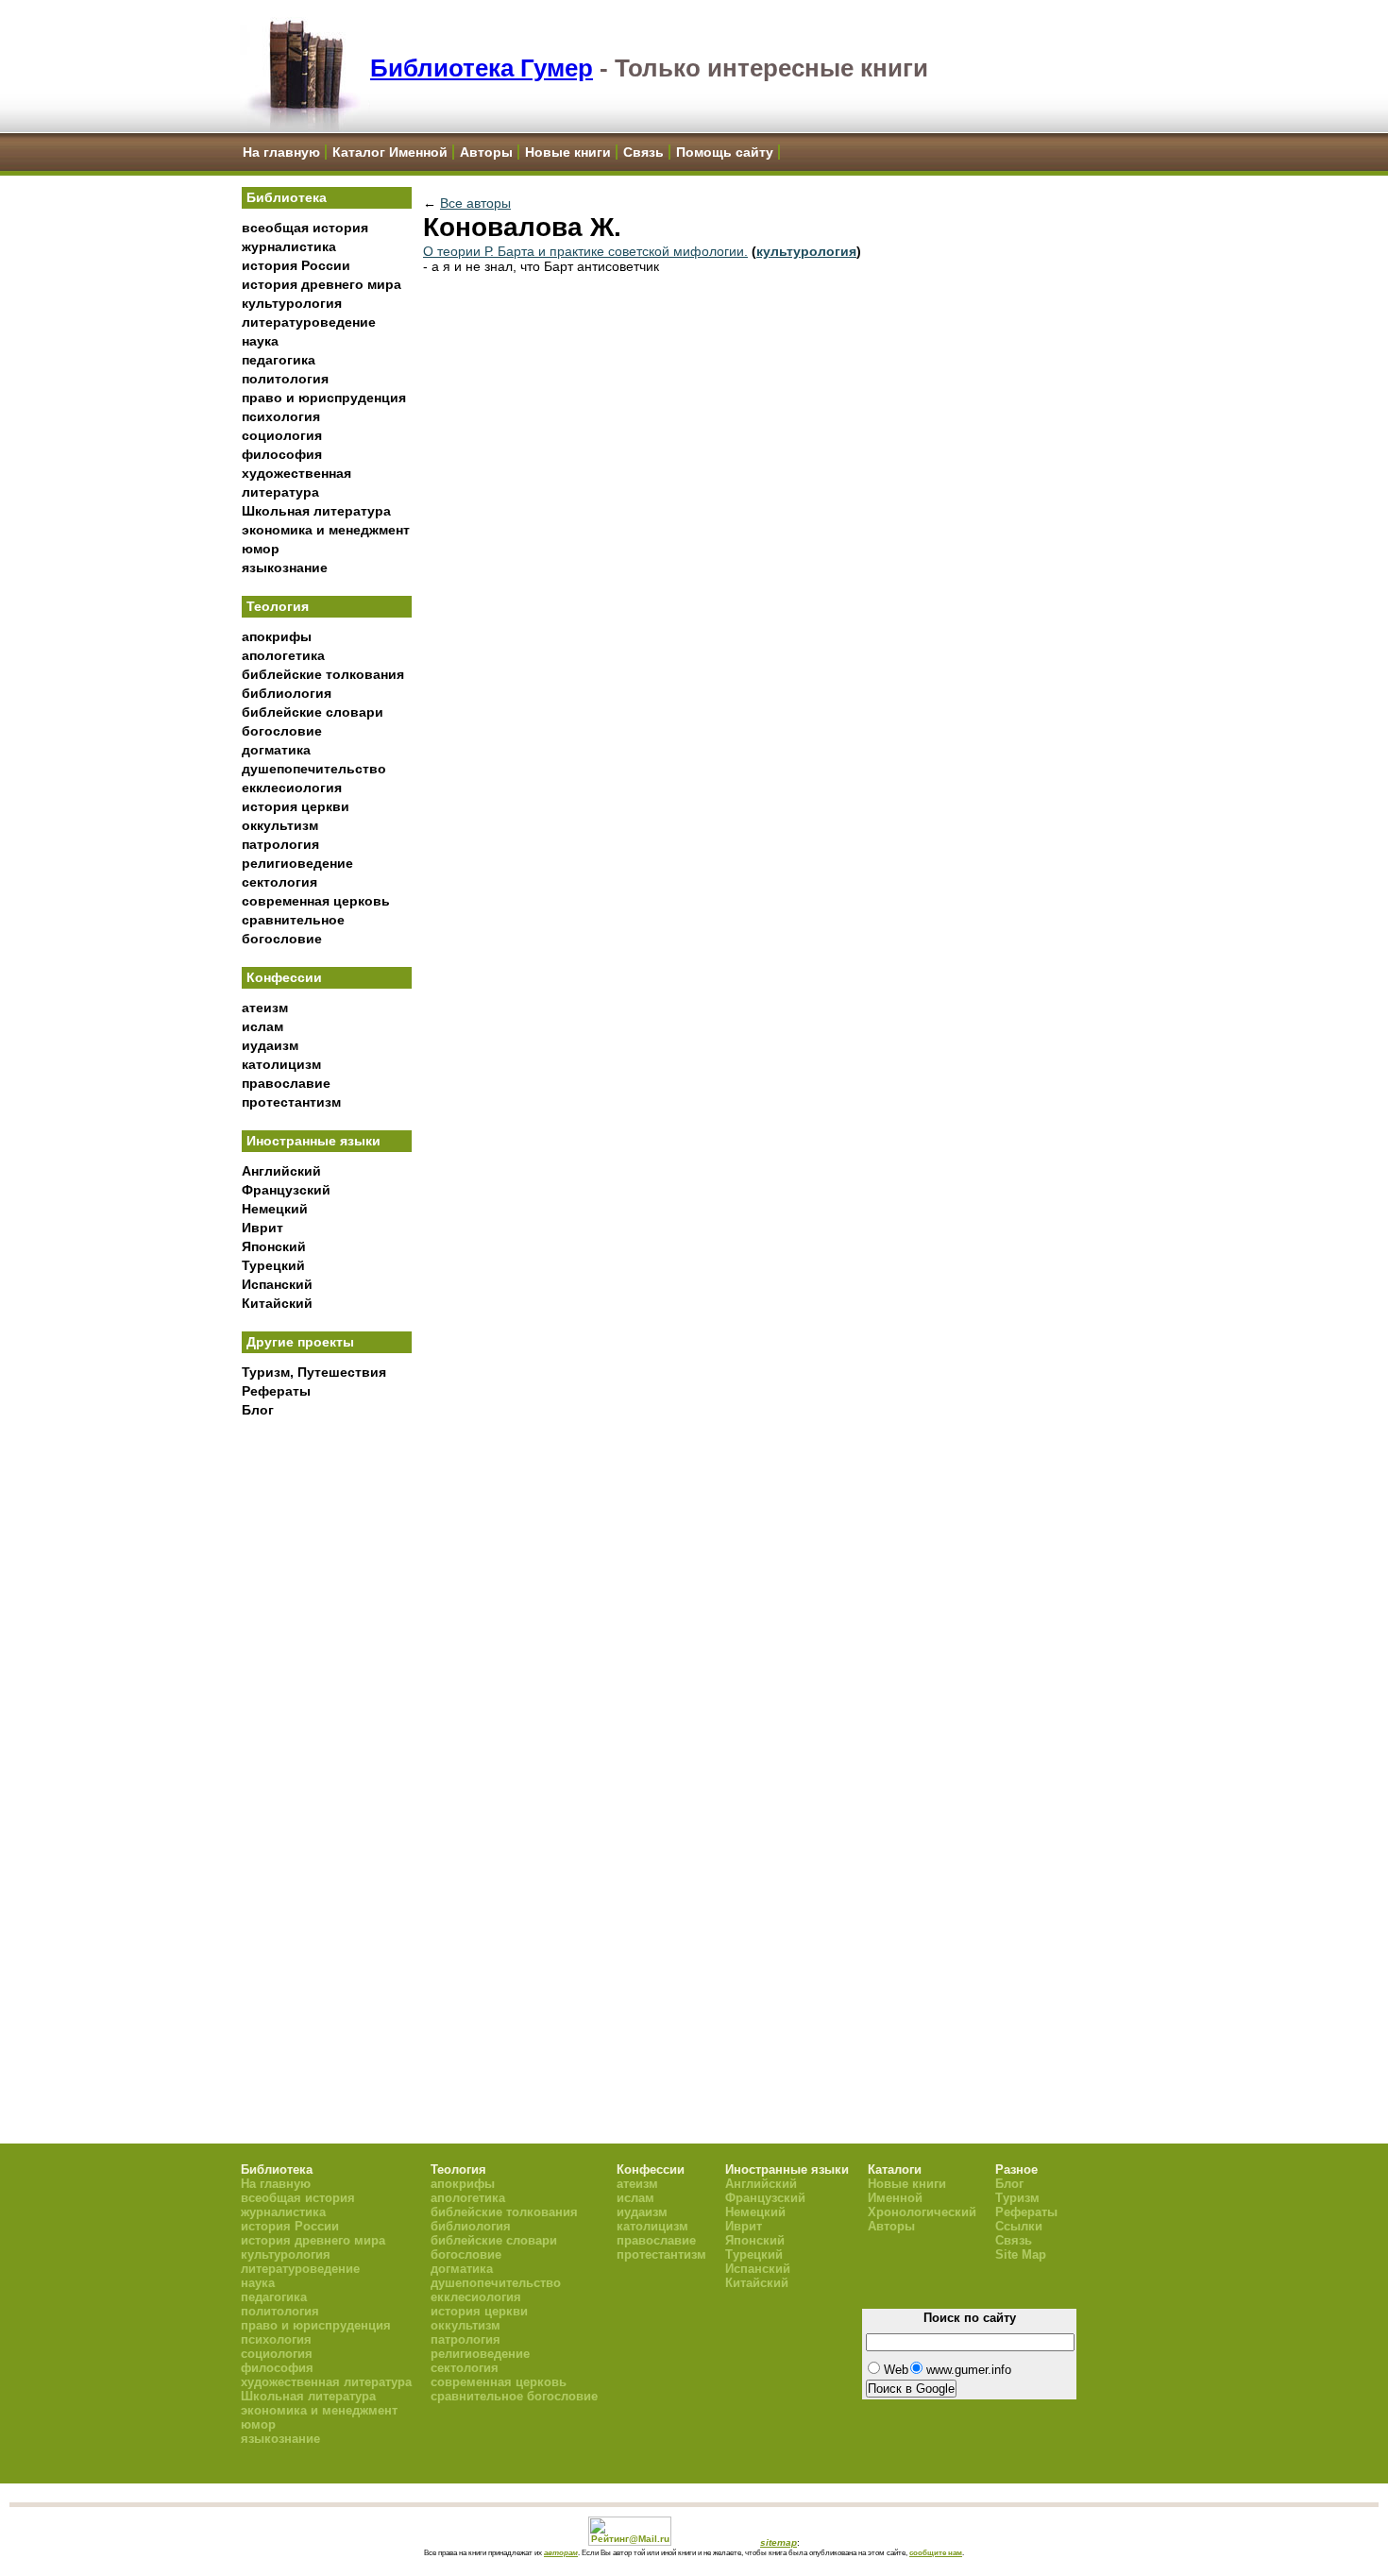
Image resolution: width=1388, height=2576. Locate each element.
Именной (895, 2198)
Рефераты (276, 1391)
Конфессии (284, 977)
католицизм (281, 1064)
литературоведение (309, 322)
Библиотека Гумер (482, 68)
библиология (287, 693)
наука (260, 341)
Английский (281, 1171)
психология (281, 416)
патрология (280, 844)
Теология (278, 606)
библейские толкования (323, 674)
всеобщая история (305, 228)
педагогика (279, 360)
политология (285, 379)
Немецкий (275, 1209)
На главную (281, 152)
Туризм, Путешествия (314, 1372)
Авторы (486, 152)
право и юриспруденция (324, 398)
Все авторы (475, 203)
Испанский (277, 1284)
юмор (261, 549)
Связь (643, 152)
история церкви (296, 806)
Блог (258, 1410)
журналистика (289, 246)
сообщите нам (936, 2552)
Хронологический (922, 2212)
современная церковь (316, 901)
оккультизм (280, 825)
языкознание (285, 568)
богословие (282, 731)
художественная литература (326, 2382)
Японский (274, 1246)
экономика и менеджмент (326, 530)
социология (282, 435)
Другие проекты (300, 1342)
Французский (286, 1190)
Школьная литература (316, 511)
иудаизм (270, 1045)
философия (282, 454)
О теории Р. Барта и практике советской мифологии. (585, 251)
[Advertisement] (327, 1738)
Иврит (262, 1228)
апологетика (283, 655)
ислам (262, 1026)
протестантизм (291, 1102)
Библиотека (287, 197)
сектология (279, 882)
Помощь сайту (725, 152)
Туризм (1017, 2198)
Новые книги (568, 152)
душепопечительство (314, 769)
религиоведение (297, 863)
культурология (292, 303)
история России (296, 265)
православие (286, 1083)
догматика (276, 750)
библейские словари (313, 712)
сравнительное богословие (514, 2396)
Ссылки (1019, 2226)
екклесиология (292, 788)
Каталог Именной (390, 152)
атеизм (265, 1008)
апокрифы (277, 636)
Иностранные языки (313, 1141)
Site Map (1021, 2254)
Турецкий (273, 1265)
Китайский (277, 1303)
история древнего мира (322, 284)
